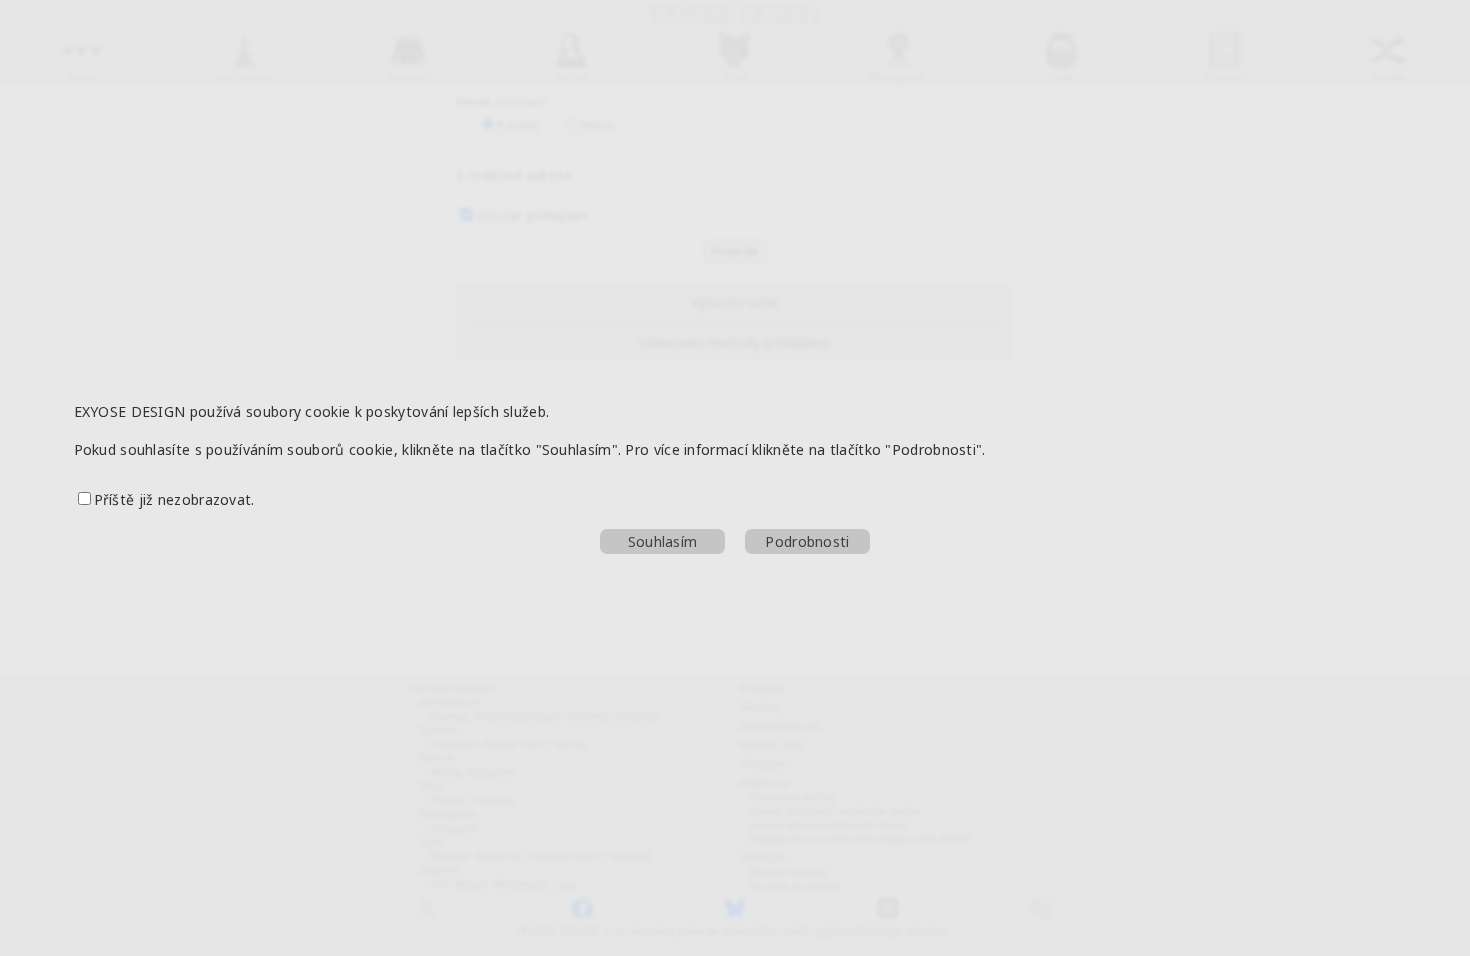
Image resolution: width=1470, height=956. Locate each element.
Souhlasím (663, 541)
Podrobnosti (807, 541)
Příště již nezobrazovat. (174, 499)
